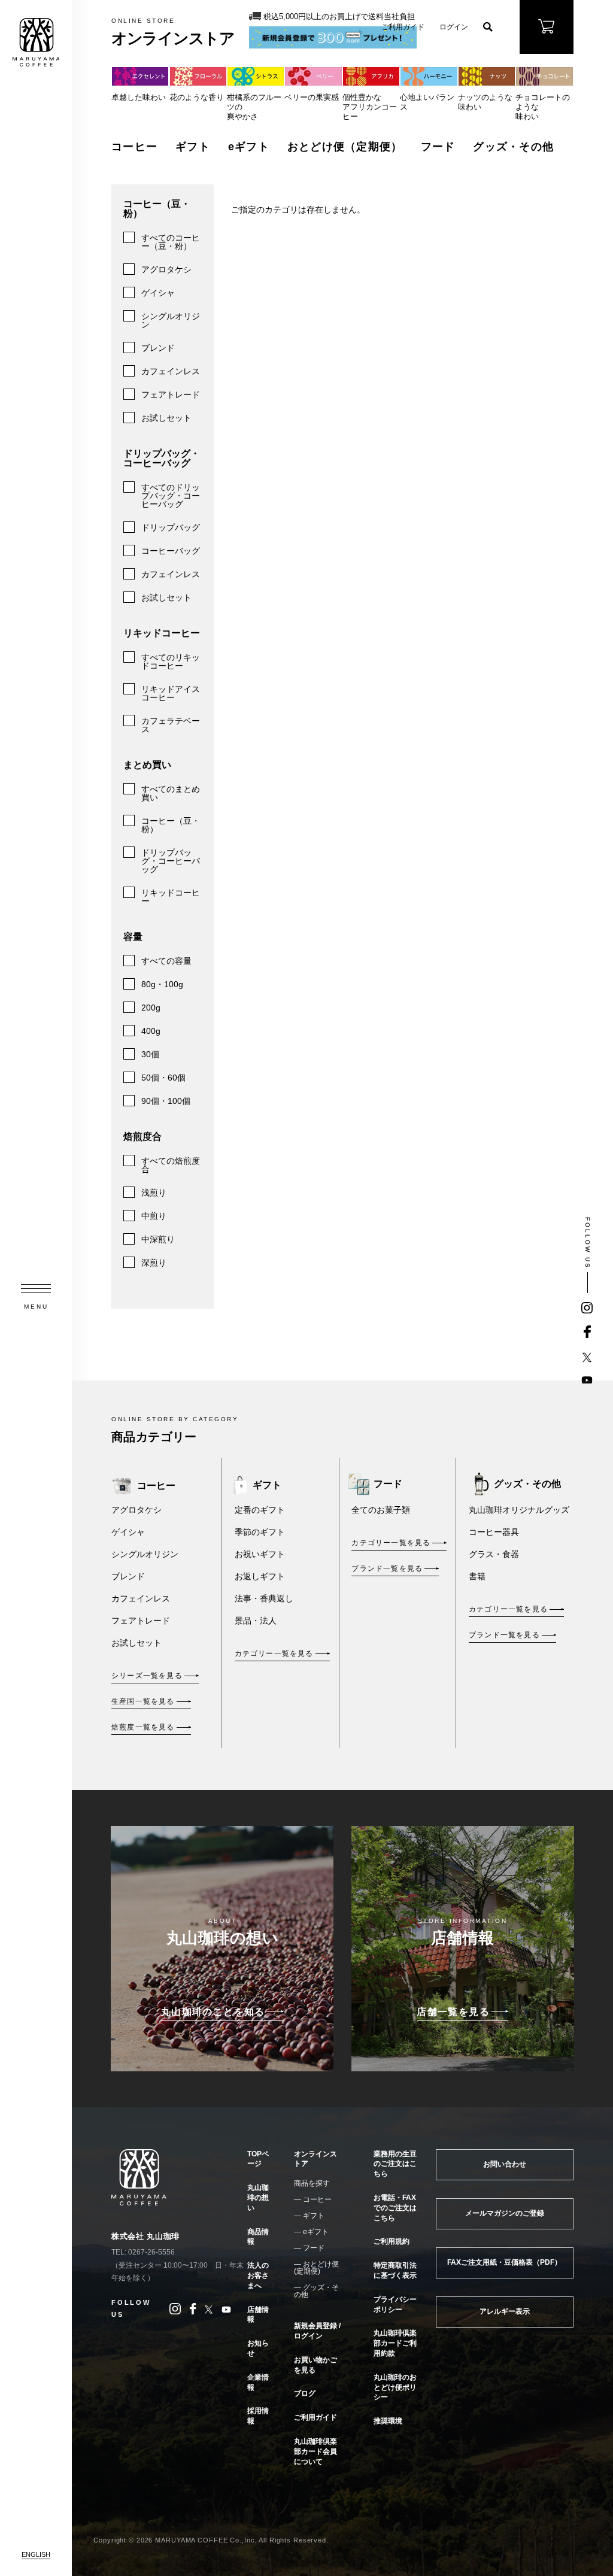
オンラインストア (315, 2159)
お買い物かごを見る (315, 2365)
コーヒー (134, 147)
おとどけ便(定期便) (316, 2268)
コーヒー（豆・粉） (171, 825)
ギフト (193, 147)
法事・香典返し (264, 1598)
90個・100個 (166, 1101)
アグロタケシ (166, 269)
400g (151, 1031)
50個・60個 (163, 1078)
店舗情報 (258, 2315)
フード (438, 147)
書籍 (477, 1576)
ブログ (305, 2393)
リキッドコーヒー (171, 897)
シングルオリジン (171, 320)
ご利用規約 (392, 2241)
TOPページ (258, 2159)
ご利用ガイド (403, 27)
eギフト (249, 147)
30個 (150, 1054)
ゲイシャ (158, 293)
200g (151, 1008)
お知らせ (258, 2348)
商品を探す (312, 2183)
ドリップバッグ (171, 527)
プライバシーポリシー (395, 2305)
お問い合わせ (505, 2164)
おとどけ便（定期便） (345, 147)
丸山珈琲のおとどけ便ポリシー (395, 2387)
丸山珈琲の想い (258, 2198)
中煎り (154, 1216)
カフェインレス (171, 371)
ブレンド (158, 348)
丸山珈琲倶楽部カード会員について (315, 2451)
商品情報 (258, 2237)
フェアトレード (171, 395)
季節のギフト (260, 1532)
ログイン (454, 27)
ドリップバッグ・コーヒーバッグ (171, 861)
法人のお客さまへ (258, 2275)
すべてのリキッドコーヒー (171, 662)
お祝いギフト (260, 1554)
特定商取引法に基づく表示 (395, 2270)
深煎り (154, 1263)
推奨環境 (388, 2421)
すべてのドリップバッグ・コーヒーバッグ (171, 496)
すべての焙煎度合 (171, 1165)
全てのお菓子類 (381, 1510)
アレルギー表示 (505, 2311)
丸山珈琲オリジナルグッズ (519, 1510)
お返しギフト (260, 1576)
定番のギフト (260, 1510)
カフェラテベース (171, 725)
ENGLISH (36, 2554)
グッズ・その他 (513, 147)
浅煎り (154, 1193)
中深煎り (158, 1239)
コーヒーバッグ (171, 551)
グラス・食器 (494, 1554)
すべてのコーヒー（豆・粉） (171, 242)
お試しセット (166, 418)
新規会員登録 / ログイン (317, 2331)
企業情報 (258, 2382)
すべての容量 (166, 961)
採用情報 (258, 2416)
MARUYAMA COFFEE (36, 42)
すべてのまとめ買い (171, 793)
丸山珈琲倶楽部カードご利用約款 (395, 2343)
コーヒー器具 (494, 1532)
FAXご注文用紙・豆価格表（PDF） (504, 2262)
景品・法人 (256, 1621)
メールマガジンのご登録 (505, 2213)
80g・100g (162, 984)
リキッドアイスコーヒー (171, 693)
